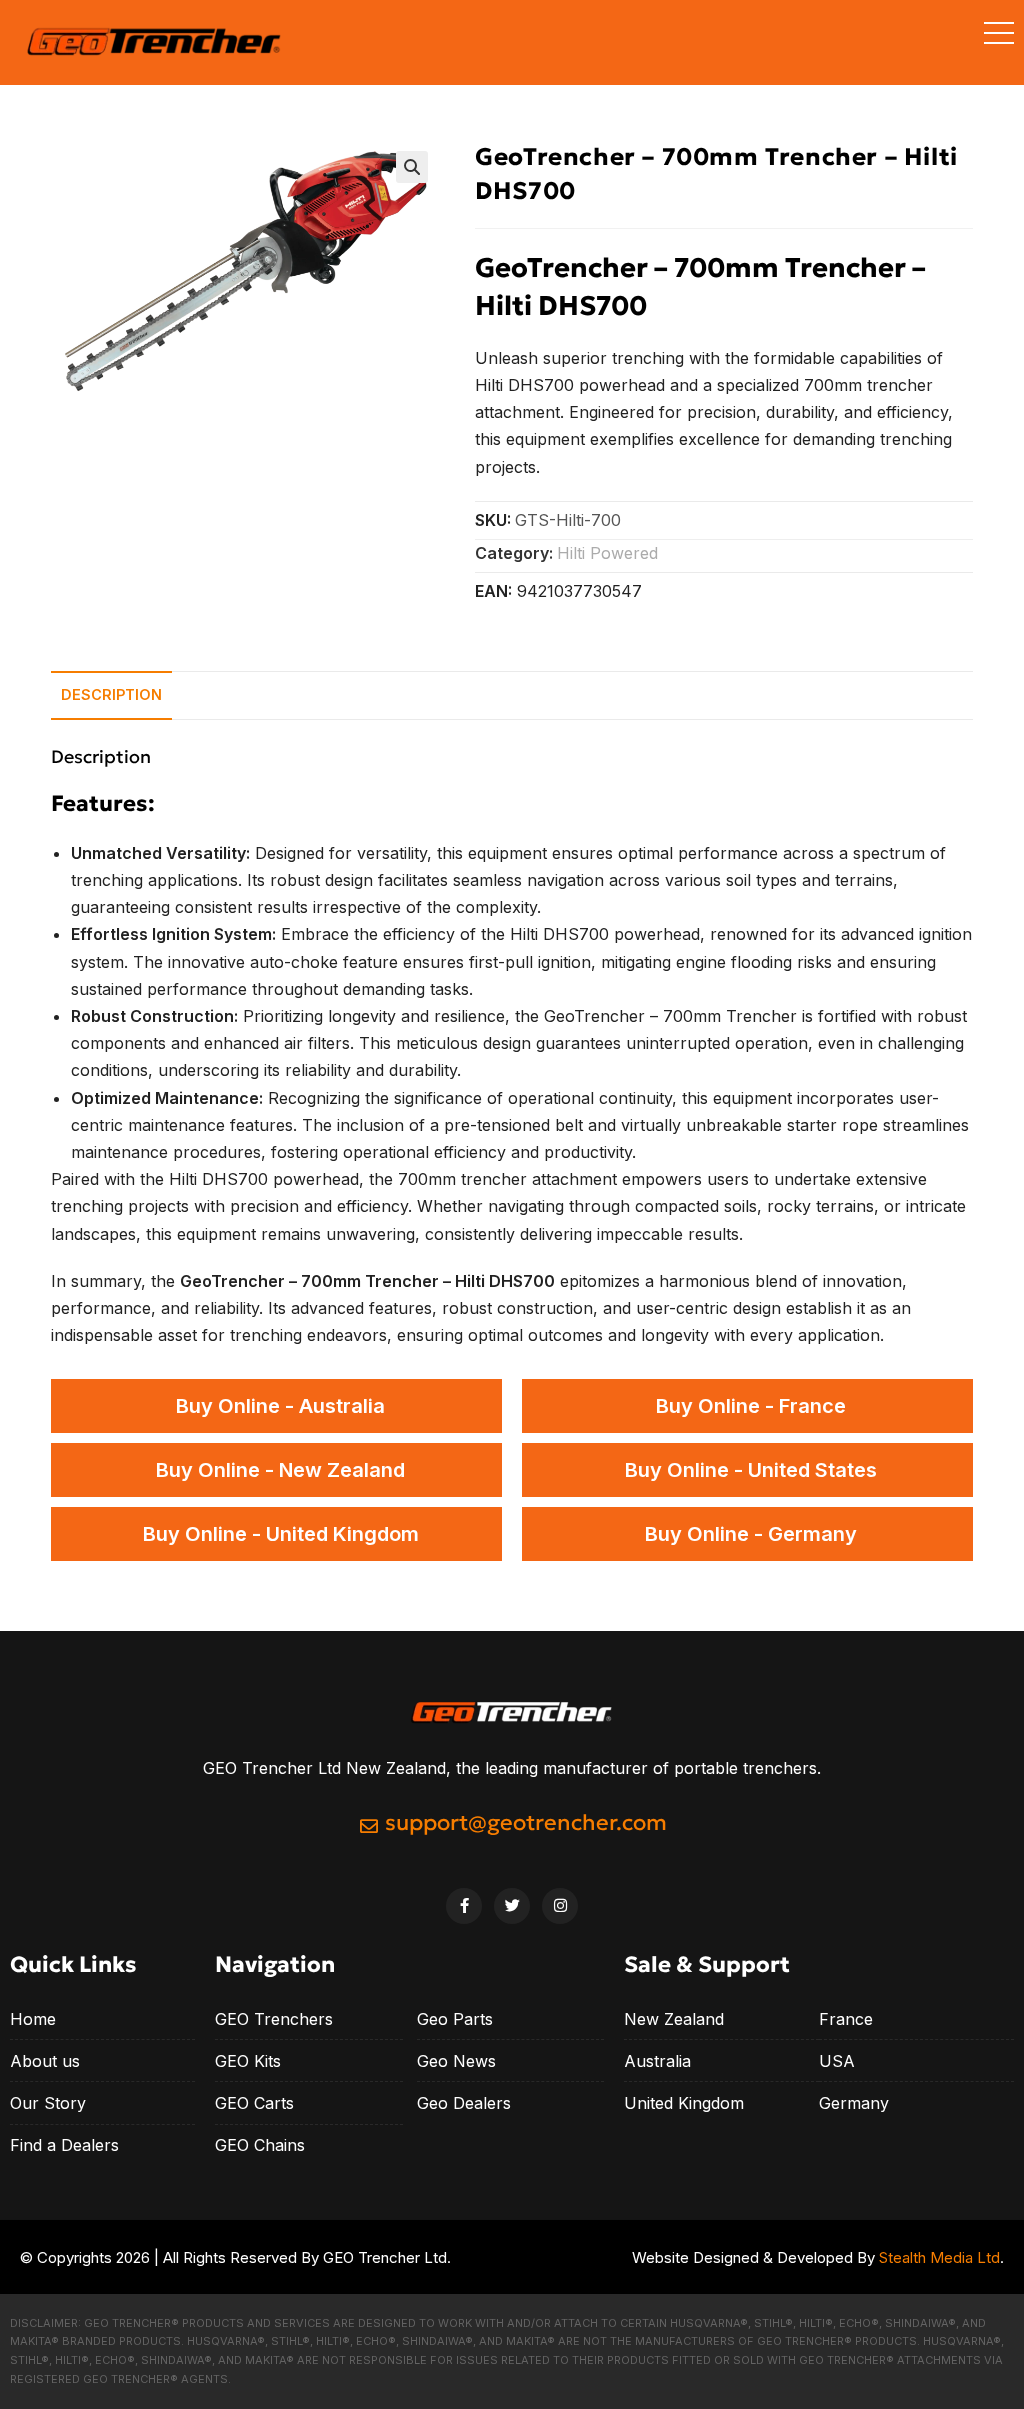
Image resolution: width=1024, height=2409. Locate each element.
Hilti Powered (607, 553)
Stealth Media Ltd (939, 2257)
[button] (412, 167)
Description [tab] (111, 694)
